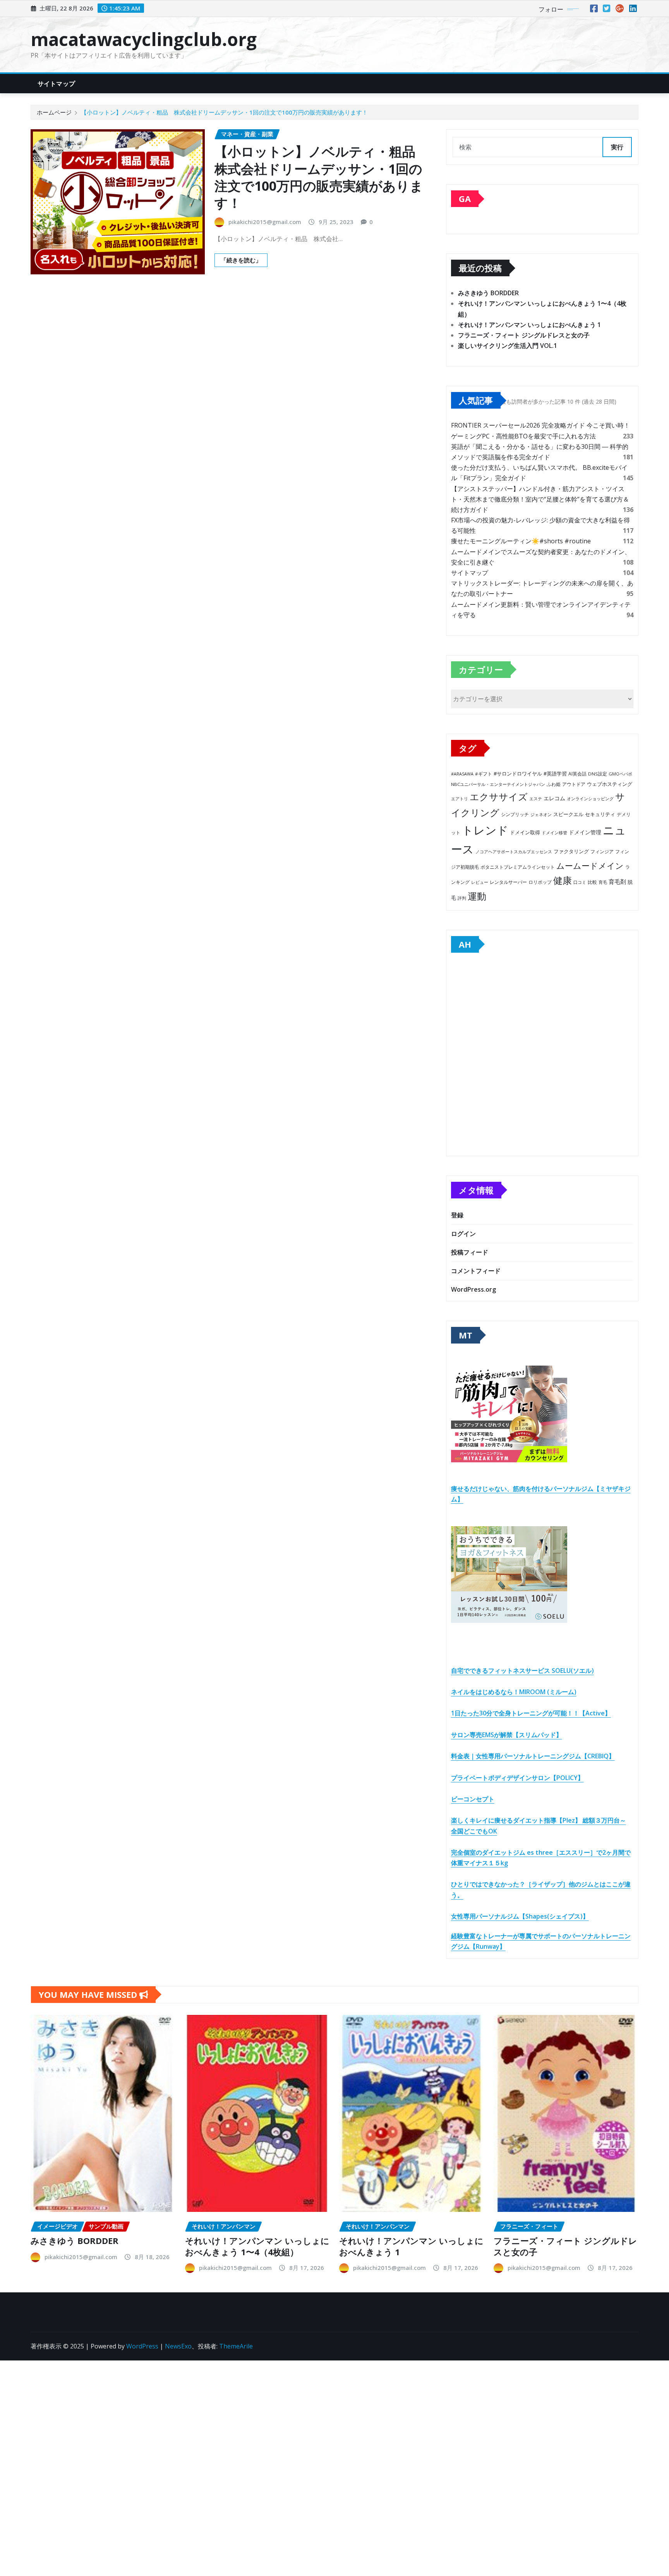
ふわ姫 (554, 784)
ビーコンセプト (473, 1799)
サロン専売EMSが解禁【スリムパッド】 (507, 1735)
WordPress (142, 2346)
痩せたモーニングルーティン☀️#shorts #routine (521, 541)
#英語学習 (555, 774)
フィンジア (602, 852)
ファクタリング (571, 851)
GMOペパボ (620, 774)
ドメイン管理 (585, 832)
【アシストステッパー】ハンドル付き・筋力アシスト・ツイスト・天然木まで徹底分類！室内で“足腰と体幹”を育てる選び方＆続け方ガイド (540, 499)
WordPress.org (473, 1289)
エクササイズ (499, 797)
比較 (592, 882)
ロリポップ (540, 882)
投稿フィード (470, 1252)
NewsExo (178, 2346)
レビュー (480, 882)
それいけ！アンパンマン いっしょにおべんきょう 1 (529, 325)
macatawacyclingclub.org (144, 39)
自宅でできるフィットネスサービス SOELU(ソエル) (522, 1671)
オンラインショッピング (590, 798)
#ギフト (484, 774)
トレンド (485, 830)
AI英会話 (577, 774)
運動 (477, 896)
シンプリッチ (515, 814)
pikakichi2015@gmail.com (265, 222)
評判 (462, 898)
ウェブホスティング (610, 784)
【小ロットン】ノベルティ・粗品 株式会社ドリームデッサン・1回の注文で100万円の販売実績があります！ (224, 112)
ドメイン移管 (554, 833)
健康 (563, 880)
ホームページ (54, 112)
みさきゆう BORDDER (488, 293)
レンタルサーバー (508, 882)
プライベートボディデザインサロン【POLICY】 (517, 1778)
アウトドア (574, 784)
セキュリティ (600, 814)
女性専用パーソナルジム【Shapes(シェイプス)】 (520, 1916)
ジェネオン (541, 815)
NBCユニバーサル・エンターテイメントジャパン (498, 784)
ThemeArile (236, 2346)
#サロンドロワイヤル (518, 774)
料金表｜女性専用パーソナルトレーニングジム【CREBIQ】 (533, 1756)
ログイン (463, 1234)
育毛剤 (617, 881)
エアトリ (460, 798)
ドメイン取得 (525, 833)
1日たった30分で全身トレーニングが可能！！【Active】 (531, 1713)
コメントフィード (476, 1271)
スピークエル (568, 814)
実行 (617, 147)
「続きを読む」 (241, 260)
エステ (536, 798)
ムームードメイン (590, 866)
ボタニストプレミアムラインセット (518, 867)
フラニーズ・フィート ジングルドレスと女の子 (524, 335)
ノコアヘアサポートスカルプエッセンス (514, 852)
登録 (457, 1215)
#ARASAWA (462, 774)
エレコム (554, 798)
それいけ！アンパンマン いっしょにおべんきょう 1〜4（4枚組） (257, 2246)
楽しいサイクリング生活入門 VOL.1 (508, 346)
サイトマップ (56, 84)
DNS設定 (598, 774)
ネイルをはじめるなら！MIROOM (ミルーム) (514, 1692)
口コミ (580, 882)
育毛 (603, 882)
